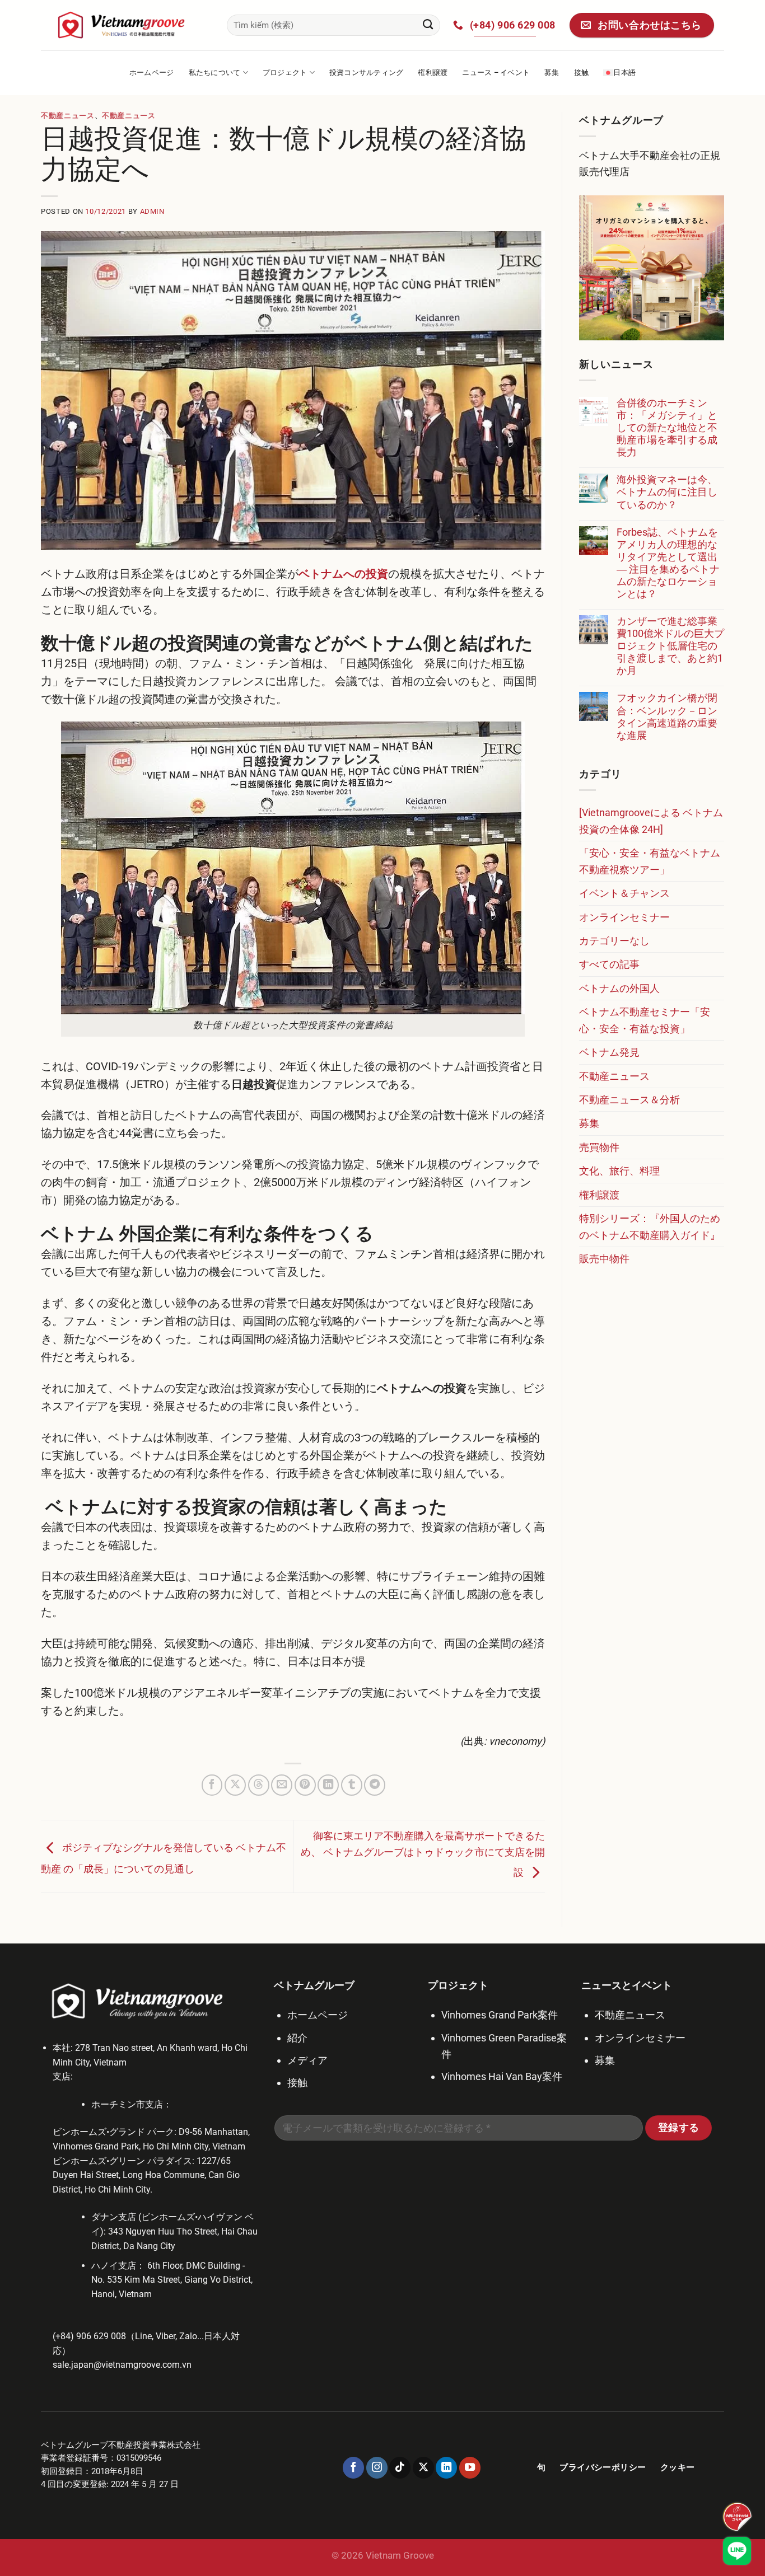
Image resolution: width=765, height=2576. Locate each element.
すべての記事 (609, 964)
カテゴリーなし (614, 941)
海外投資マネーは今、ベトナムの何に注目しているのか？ (667, 492)
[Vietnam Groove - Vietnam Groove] (125, 25)
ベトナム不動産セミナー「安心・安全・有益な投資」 (645, 1020)
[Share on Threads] (259, 1785)
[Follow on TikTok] (400, 2467)
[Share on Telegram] (375, 1785)
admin (152, 211)
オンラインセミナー (624, 917)
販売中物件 (604, 1259)
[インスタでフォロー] (377, 2467)
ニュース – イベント (496, 72)
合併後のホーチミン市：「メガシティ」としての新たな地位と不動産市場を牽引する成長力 (667, 427)
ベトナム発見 (609, 1052)
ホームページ (152, 72)
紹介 (297, 2038)
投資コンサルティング (367, 72)
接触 (582, 72)
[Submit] (428, 25)
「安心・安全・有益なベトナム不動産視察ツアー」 (650, 861)
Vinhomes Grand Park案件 (500, 2015)
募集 (552, 72)
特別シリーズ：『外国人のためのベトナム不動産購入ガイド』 (650, 1226)
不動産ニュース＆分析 (629, 1100)
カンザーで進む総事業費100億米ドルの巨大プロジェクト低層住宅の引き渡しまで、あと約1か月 (670, 646)
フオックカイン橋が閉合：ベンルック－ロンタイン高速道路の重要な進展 (667, 716)
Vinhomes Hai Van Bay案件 (502, 2076)
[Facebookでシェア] (212, 1785)
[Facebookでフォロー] (353, 2467)
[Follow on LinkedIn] (446, 2467)
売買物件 (599, 1147)
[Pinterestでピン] (305, 1785)
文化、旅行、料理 (619, 1171)
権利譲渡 (433, 72)
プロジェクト (285, 72)
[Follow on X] (423, 2467)
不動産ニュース (68, 116)
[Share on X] (235, 1785)
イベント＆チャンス (624, 893)
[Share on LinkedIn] (328, 1785)
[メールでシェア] (282, 1785)
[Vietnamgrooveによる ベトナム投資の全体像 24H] (651, 821)
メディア (307, 2060)
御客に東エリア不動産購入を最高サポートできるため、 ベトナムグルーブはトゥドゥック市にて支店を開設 (423, 1854)
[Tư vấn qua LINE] (737, 2551)
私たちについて (215, 72)
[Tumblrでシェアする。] (352, 1785)
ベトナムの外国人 (619, 988)
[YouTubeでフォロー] (470, 2467)
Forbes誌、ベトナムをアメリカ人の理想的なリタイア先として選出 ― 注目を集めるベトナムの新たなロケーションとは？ (668, 563)
